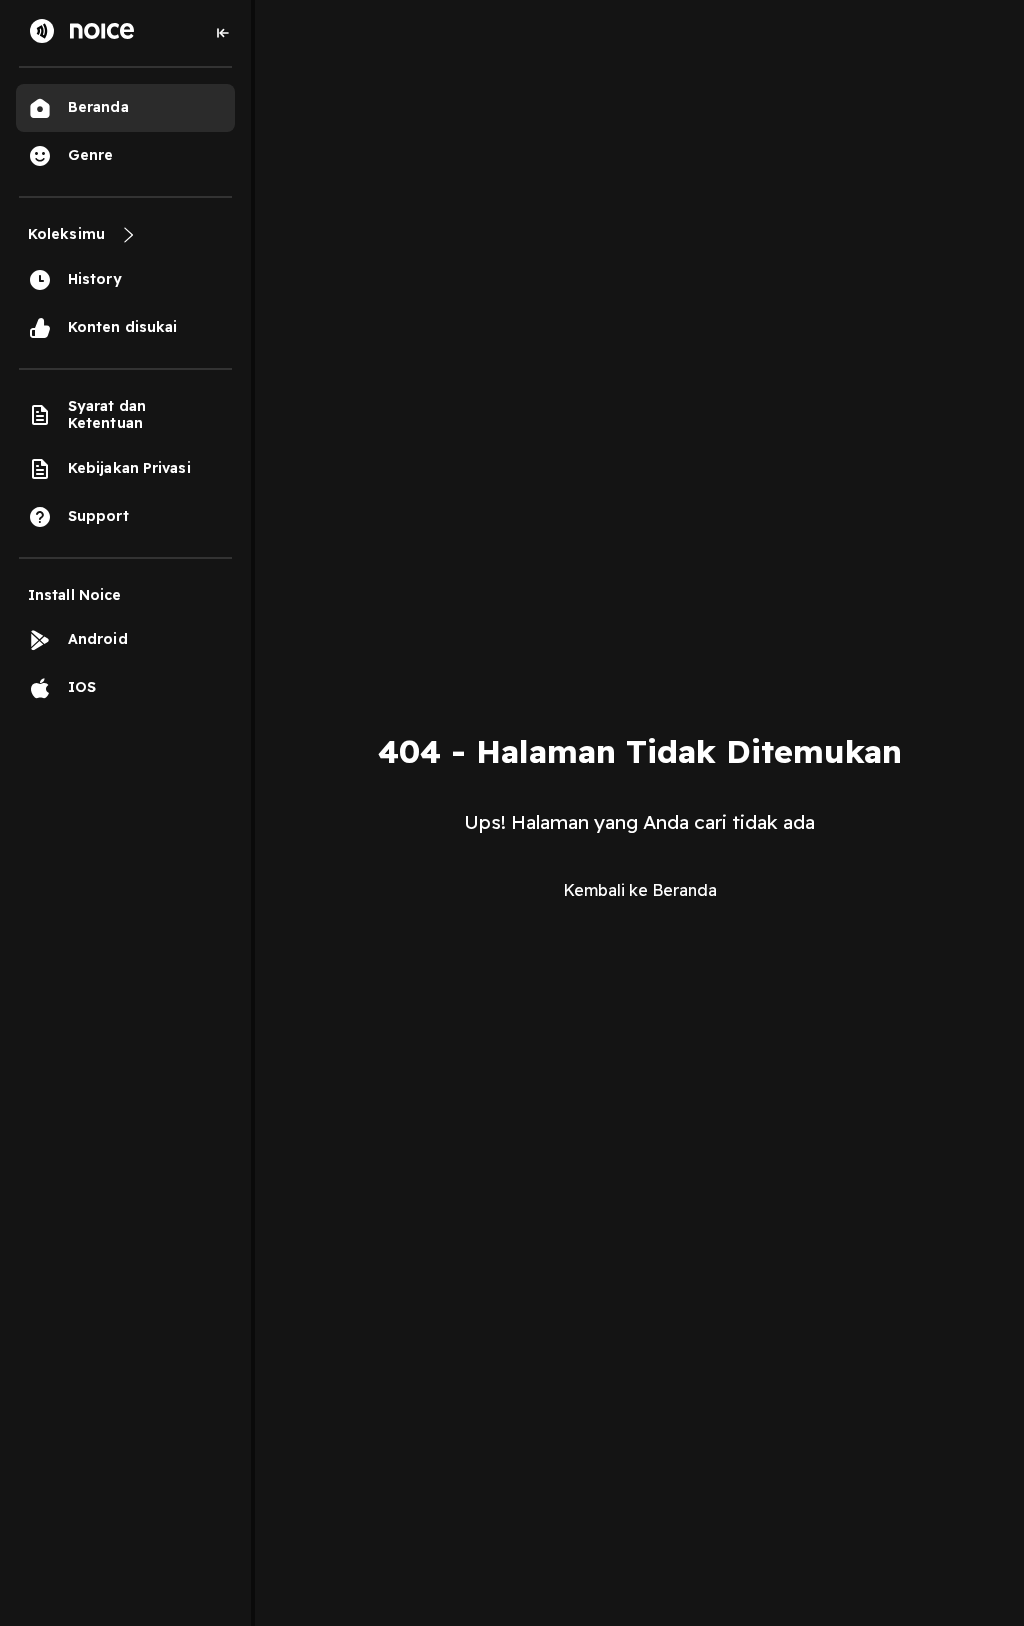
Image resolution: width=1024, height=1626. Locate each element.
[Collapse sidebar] (223, 33)
